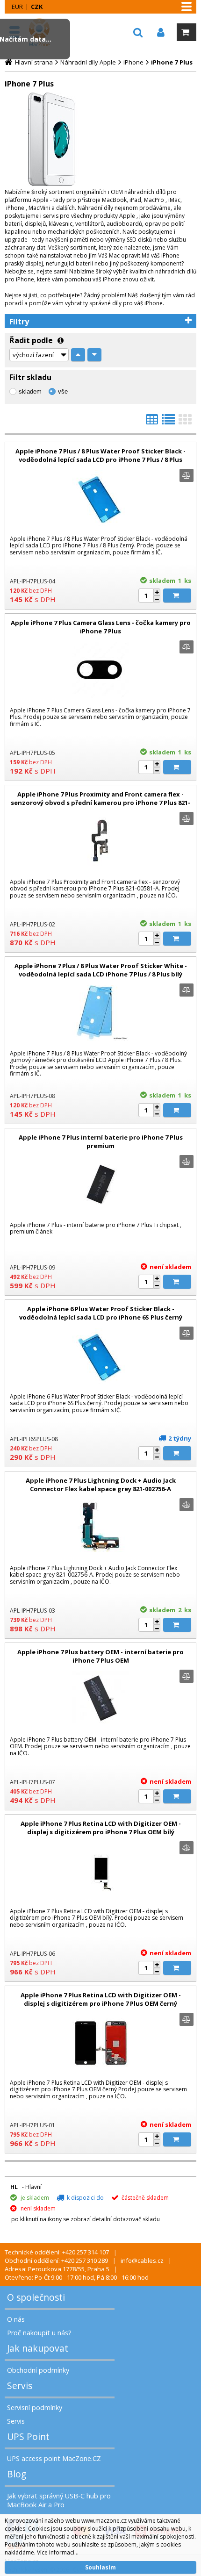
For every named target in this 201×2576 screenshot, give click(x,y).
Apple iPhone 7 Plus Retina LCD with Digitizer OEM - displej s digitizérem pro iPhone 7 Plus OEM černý (101, 1999)
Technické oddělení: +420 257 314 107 (57, 2252)
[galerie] (185, 422)
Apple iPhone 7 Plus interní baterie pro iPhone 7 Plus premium (101, 1141)
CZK (37, 7)
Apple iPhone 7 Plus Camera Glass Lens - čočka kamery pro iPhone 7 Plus (101, 627)
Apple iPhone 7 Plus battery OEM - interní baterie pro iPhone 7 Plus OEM (100, 1656)
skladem (30, 391)
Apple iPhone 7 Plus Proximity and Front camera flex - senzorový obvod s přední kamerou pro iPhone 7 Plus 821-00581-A (100, 803)
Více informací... (58, 2552)
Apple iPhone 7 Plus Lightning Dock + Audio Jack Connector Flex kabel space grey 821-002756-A (101, 1485)
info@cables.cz (142, 2260)
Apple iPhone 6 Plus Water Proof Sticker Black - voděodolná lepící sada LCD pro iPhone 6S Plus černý (101, 1313)
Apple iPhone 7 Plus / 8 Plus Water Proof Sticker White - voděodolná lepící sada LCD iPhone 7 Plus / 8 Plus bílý (101, 970)
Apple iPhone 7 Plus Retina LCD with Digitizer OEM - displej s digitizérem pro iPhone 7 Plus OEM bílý (101, 1828)
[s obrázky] (168, 422)
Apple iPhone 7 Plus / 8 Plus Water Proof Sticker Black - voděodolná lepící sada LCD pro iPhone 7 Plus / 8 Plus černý (100, 459)
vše (63, 391)
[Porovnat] (187, 475)
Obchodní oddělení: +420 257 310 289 (56, 2260)
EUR (17, 7)
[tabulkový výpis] (152, 422)
